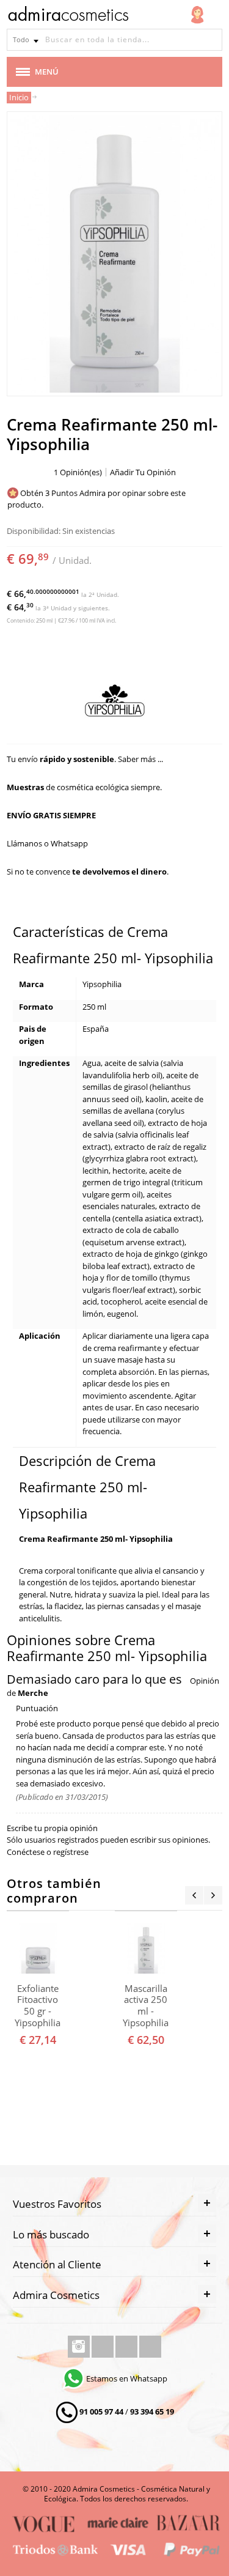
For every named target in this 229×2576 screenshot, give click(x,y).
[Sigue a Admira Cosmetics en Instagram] (80, 2347)
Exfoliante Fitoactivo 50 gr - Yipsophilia (38, 2006)
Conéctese (26, 1852)
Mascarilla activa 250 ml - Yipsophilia (146, 2006)
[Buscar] (211, 40)
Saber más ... (140, 759)
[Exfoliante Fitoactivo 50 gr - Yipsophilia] (38, 1948)
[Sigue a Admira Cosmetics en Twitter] (127, 2347)
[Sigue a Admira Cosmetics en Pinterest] (150, 2347)
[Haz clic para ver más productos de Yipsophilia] (114, 701)
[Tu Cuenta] (197, 15)
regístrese (71, 1852)
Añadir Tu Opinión (143, 472)
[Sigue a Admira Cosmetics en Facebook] (104, 2347)
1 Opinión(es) (78, 472)
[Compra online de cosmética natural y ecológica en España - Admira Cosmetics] (68, 16)
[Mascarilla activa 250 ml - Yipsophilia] (146, 1948)
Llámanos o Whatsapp (47, 843)
